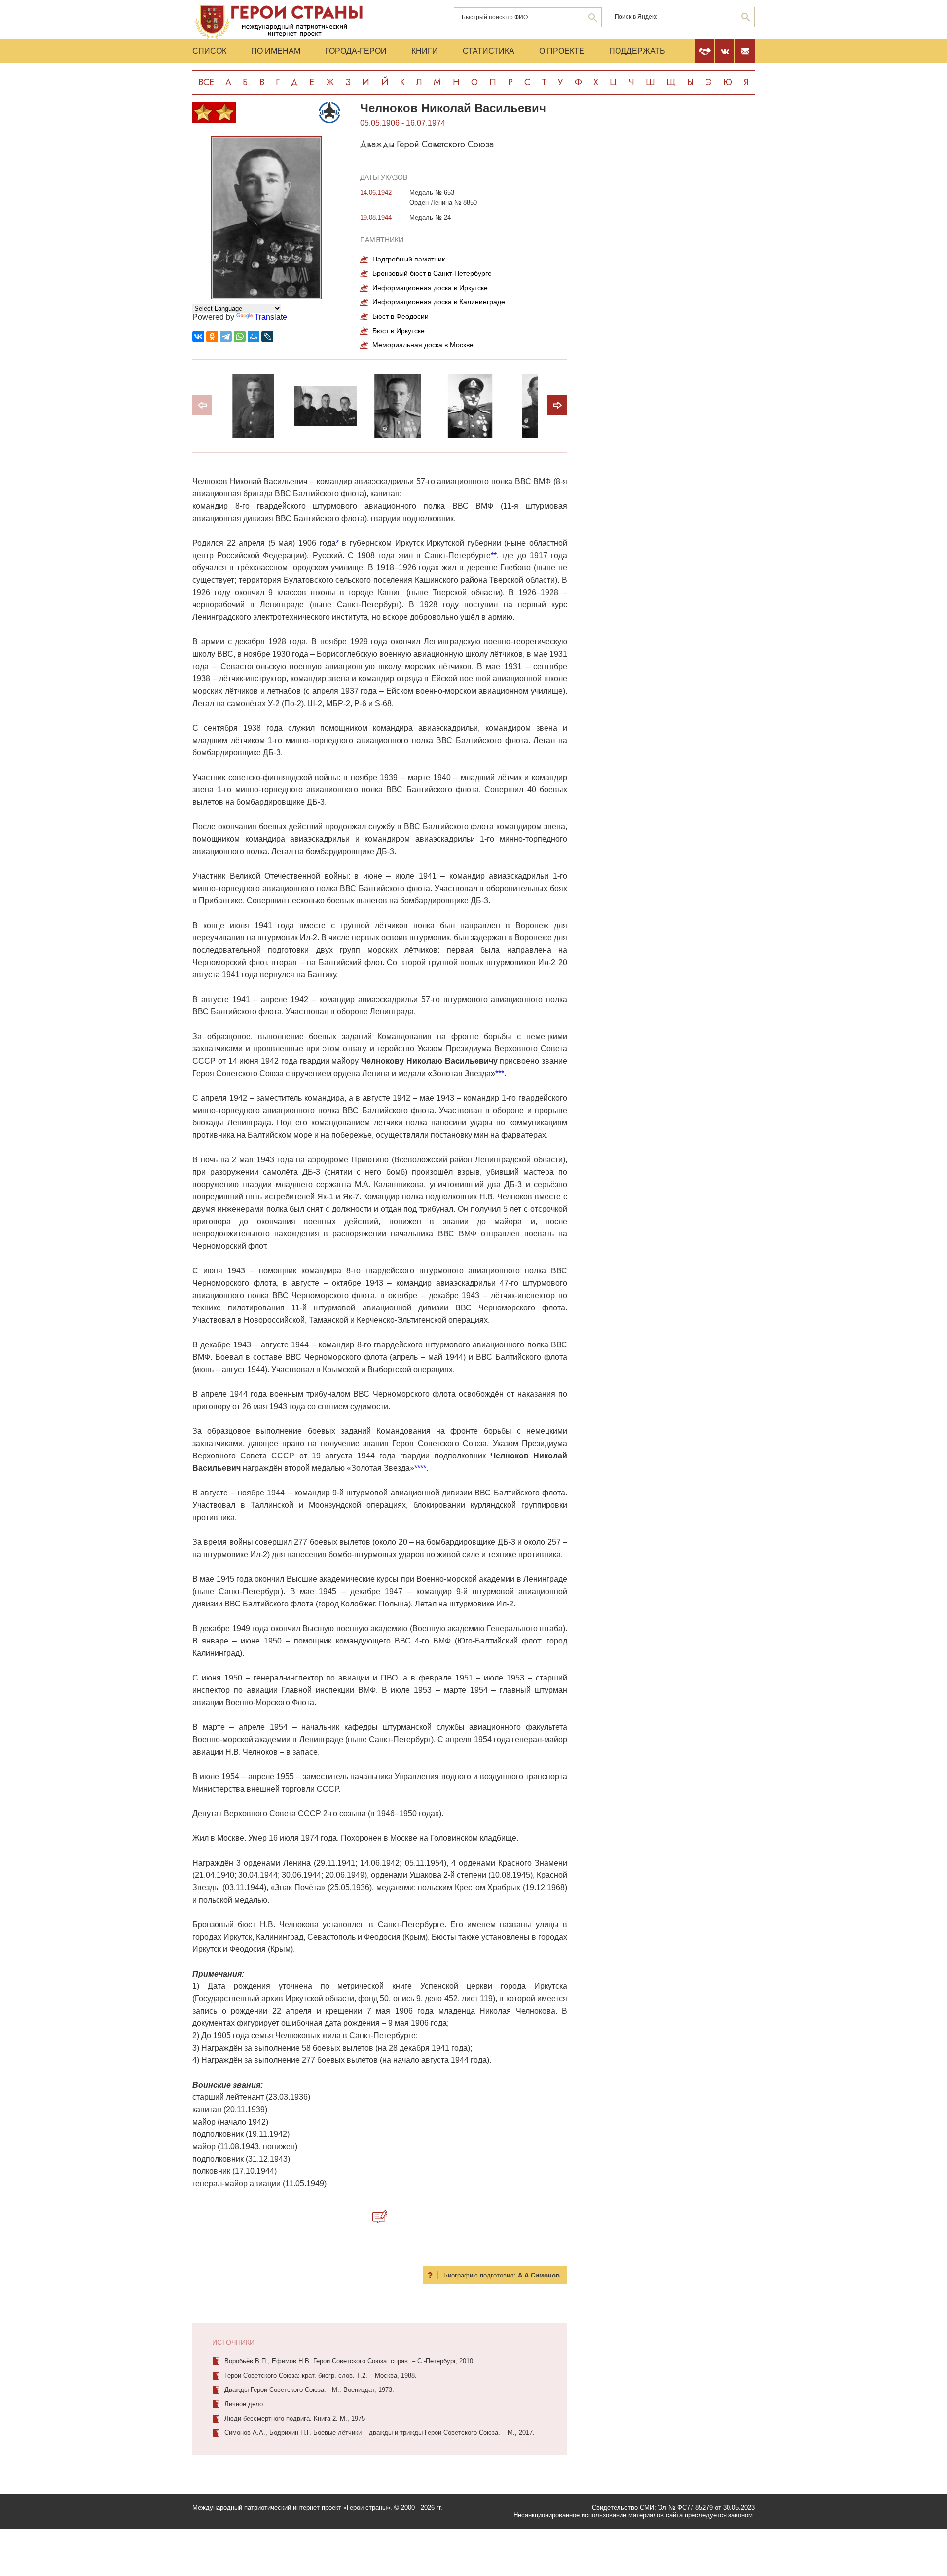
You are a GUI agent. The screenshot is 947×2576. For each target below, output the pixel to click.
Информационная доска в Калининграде (439, 302)
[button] (557, 405)
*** (500, 1073)
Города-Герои (356, 51)
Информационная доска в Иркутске (430, 288)
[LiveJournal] (267, 336)
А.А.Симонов (539, 2275)
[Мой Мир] (254, 336)
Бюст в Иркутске (399, 331)
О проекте (562, 51)
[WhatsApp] (240, 336)
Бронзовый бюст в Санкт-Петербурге (432, 273)
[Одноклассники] (212, 336)
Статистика (489, 51)
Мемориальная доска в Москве (423, 345)
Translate (271, 317)
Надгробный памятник (409, 259)
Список (209, 51)
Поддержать (637, 51)
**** (420, 1468)
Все (206, 82)
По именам (276, 51)
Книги (425, 51)
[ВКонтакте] (198, 336)
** (494, 555)
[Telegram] (226, 336)
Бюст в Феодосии (401, 316)
